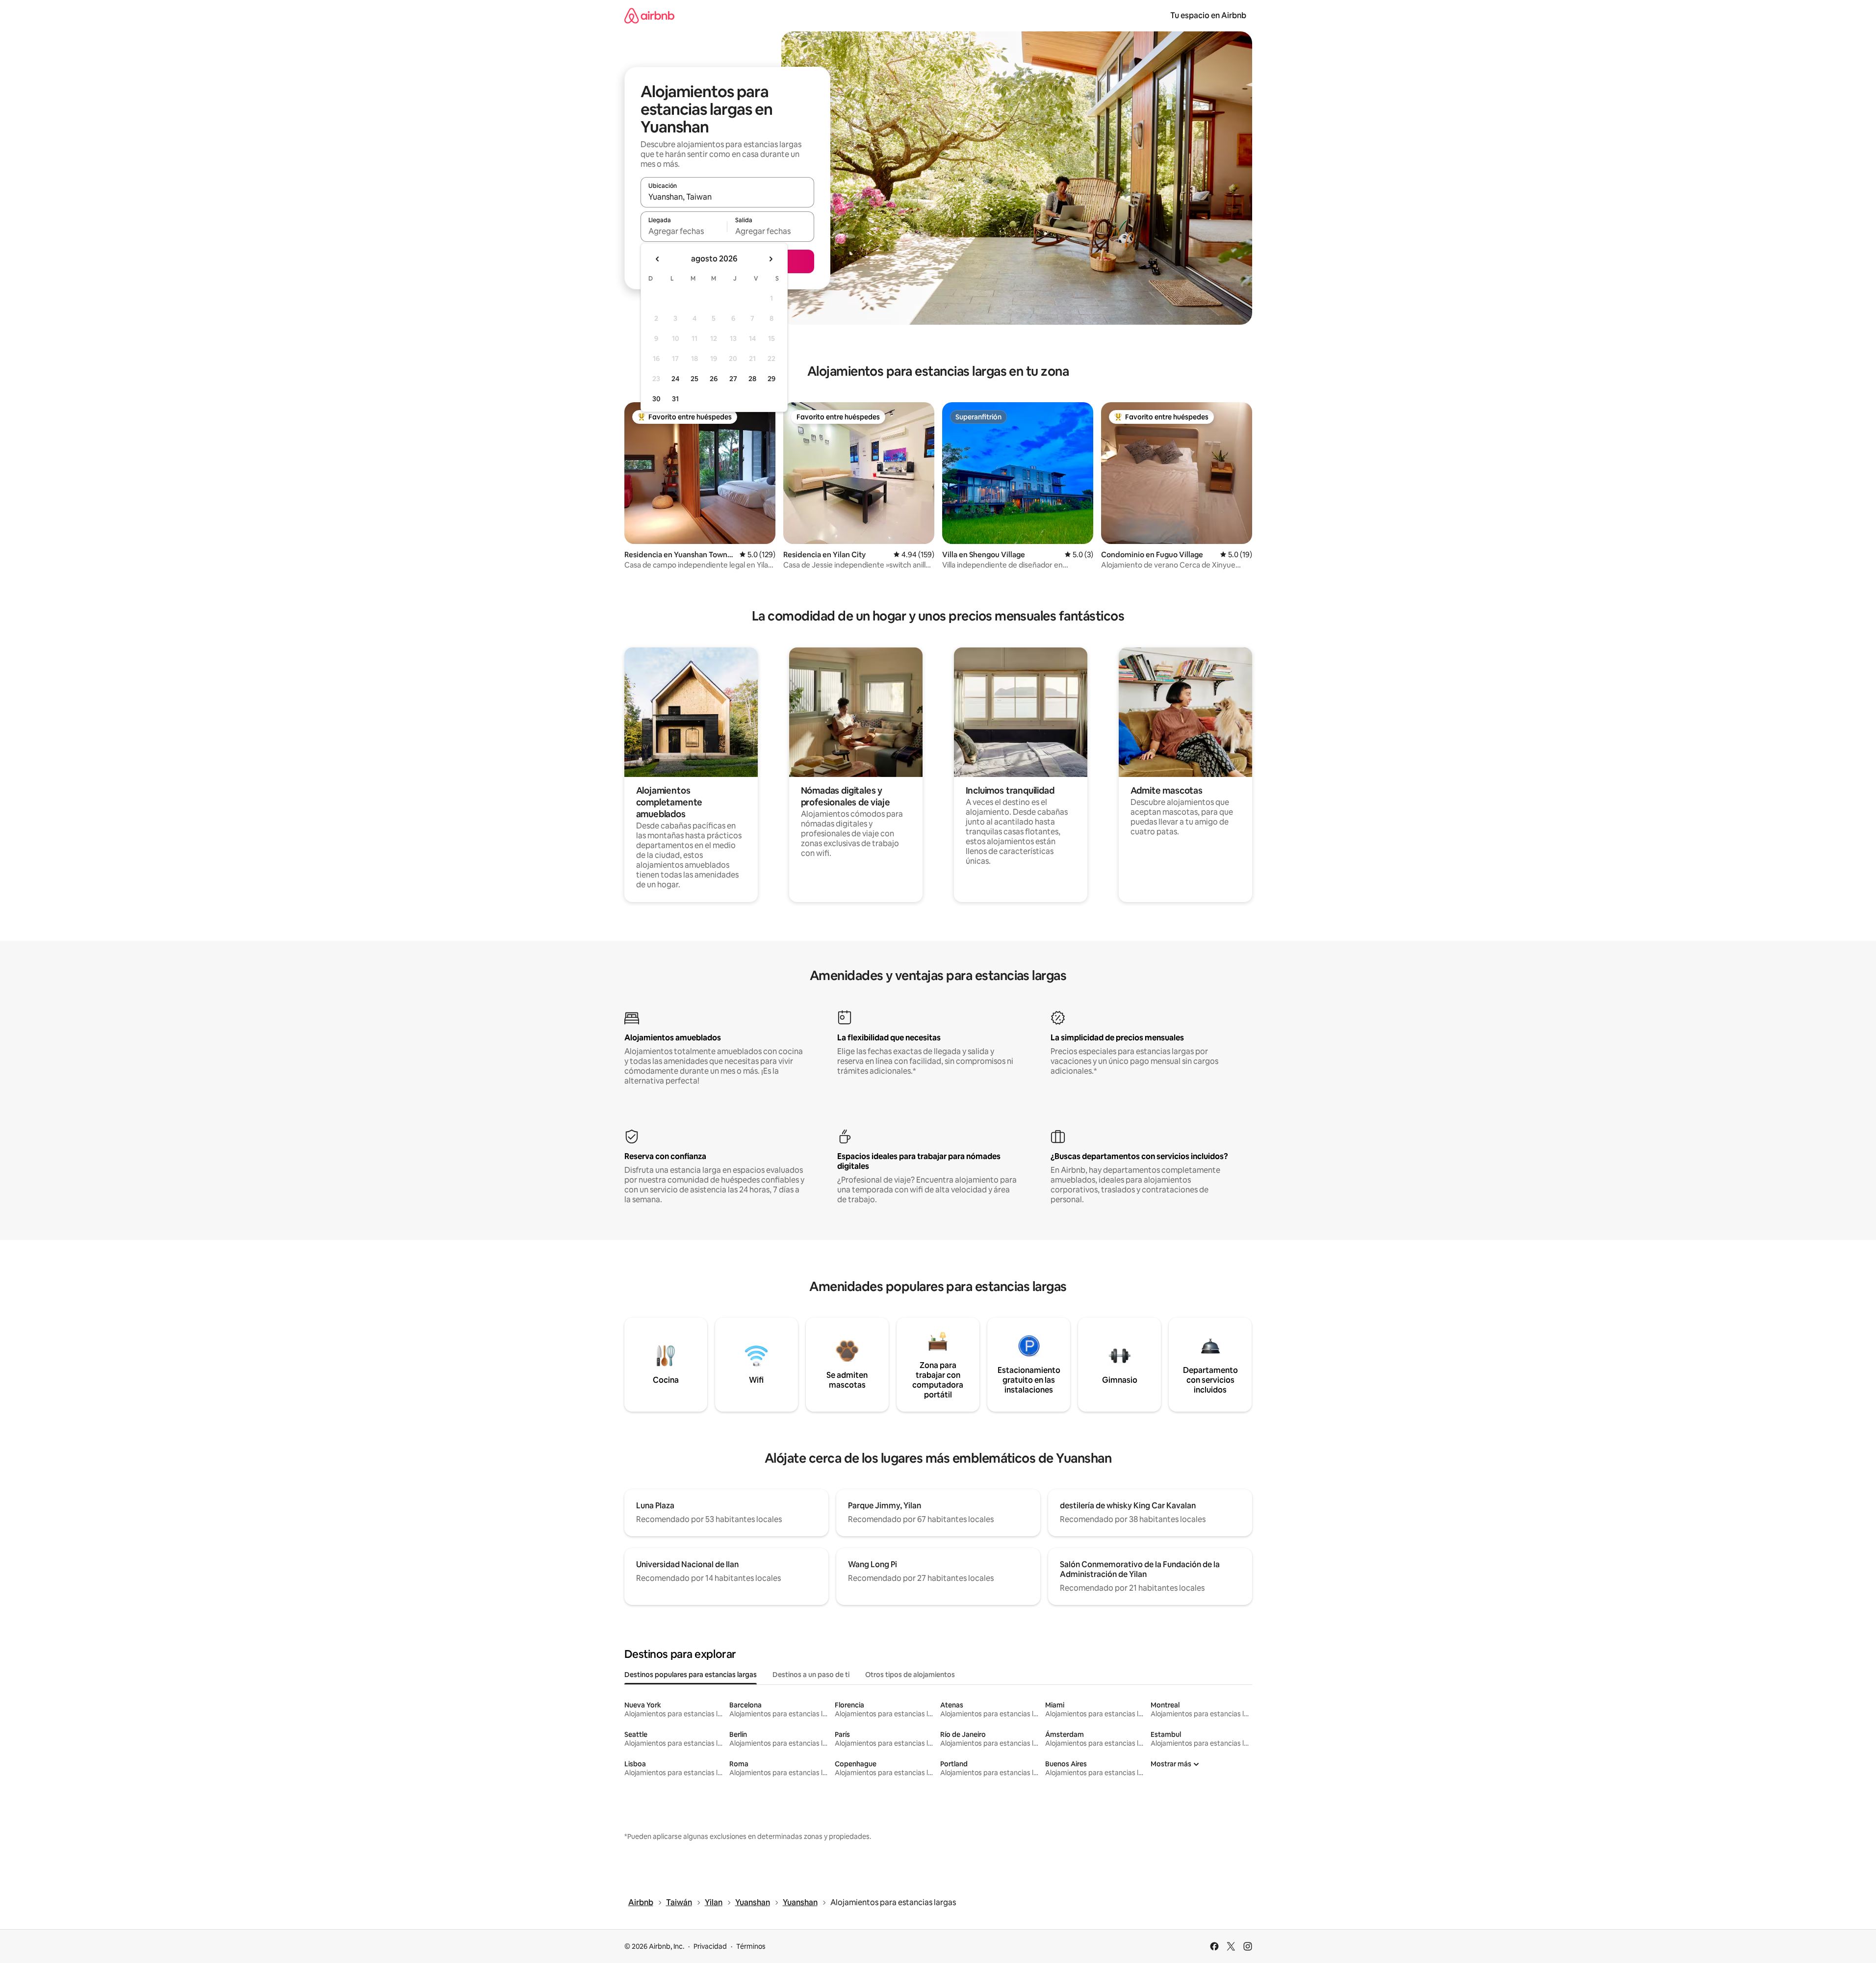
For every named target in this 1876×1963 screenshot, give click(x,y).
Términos (751, 1946)
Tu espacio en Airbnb (1208, 15)
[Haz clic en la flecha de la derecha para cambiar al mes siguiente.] (771, 259)
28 (752, 379)
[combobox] (727, 197)
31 (675, 399)
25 (694, 379)
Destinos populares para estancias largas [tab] (691, 1675)
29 (771, 379)
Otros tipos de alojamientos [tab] (910, 1675)
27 (733, 379)
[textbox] (684, 231)
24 (675, 379)
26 (714, 379)
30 (656, 399)
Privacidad (710, 1946)
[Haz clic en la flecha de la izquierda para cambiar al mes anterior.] (658, 259)
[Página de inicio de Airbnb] (649, 15)
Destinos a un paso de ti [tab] (811, 1675)
